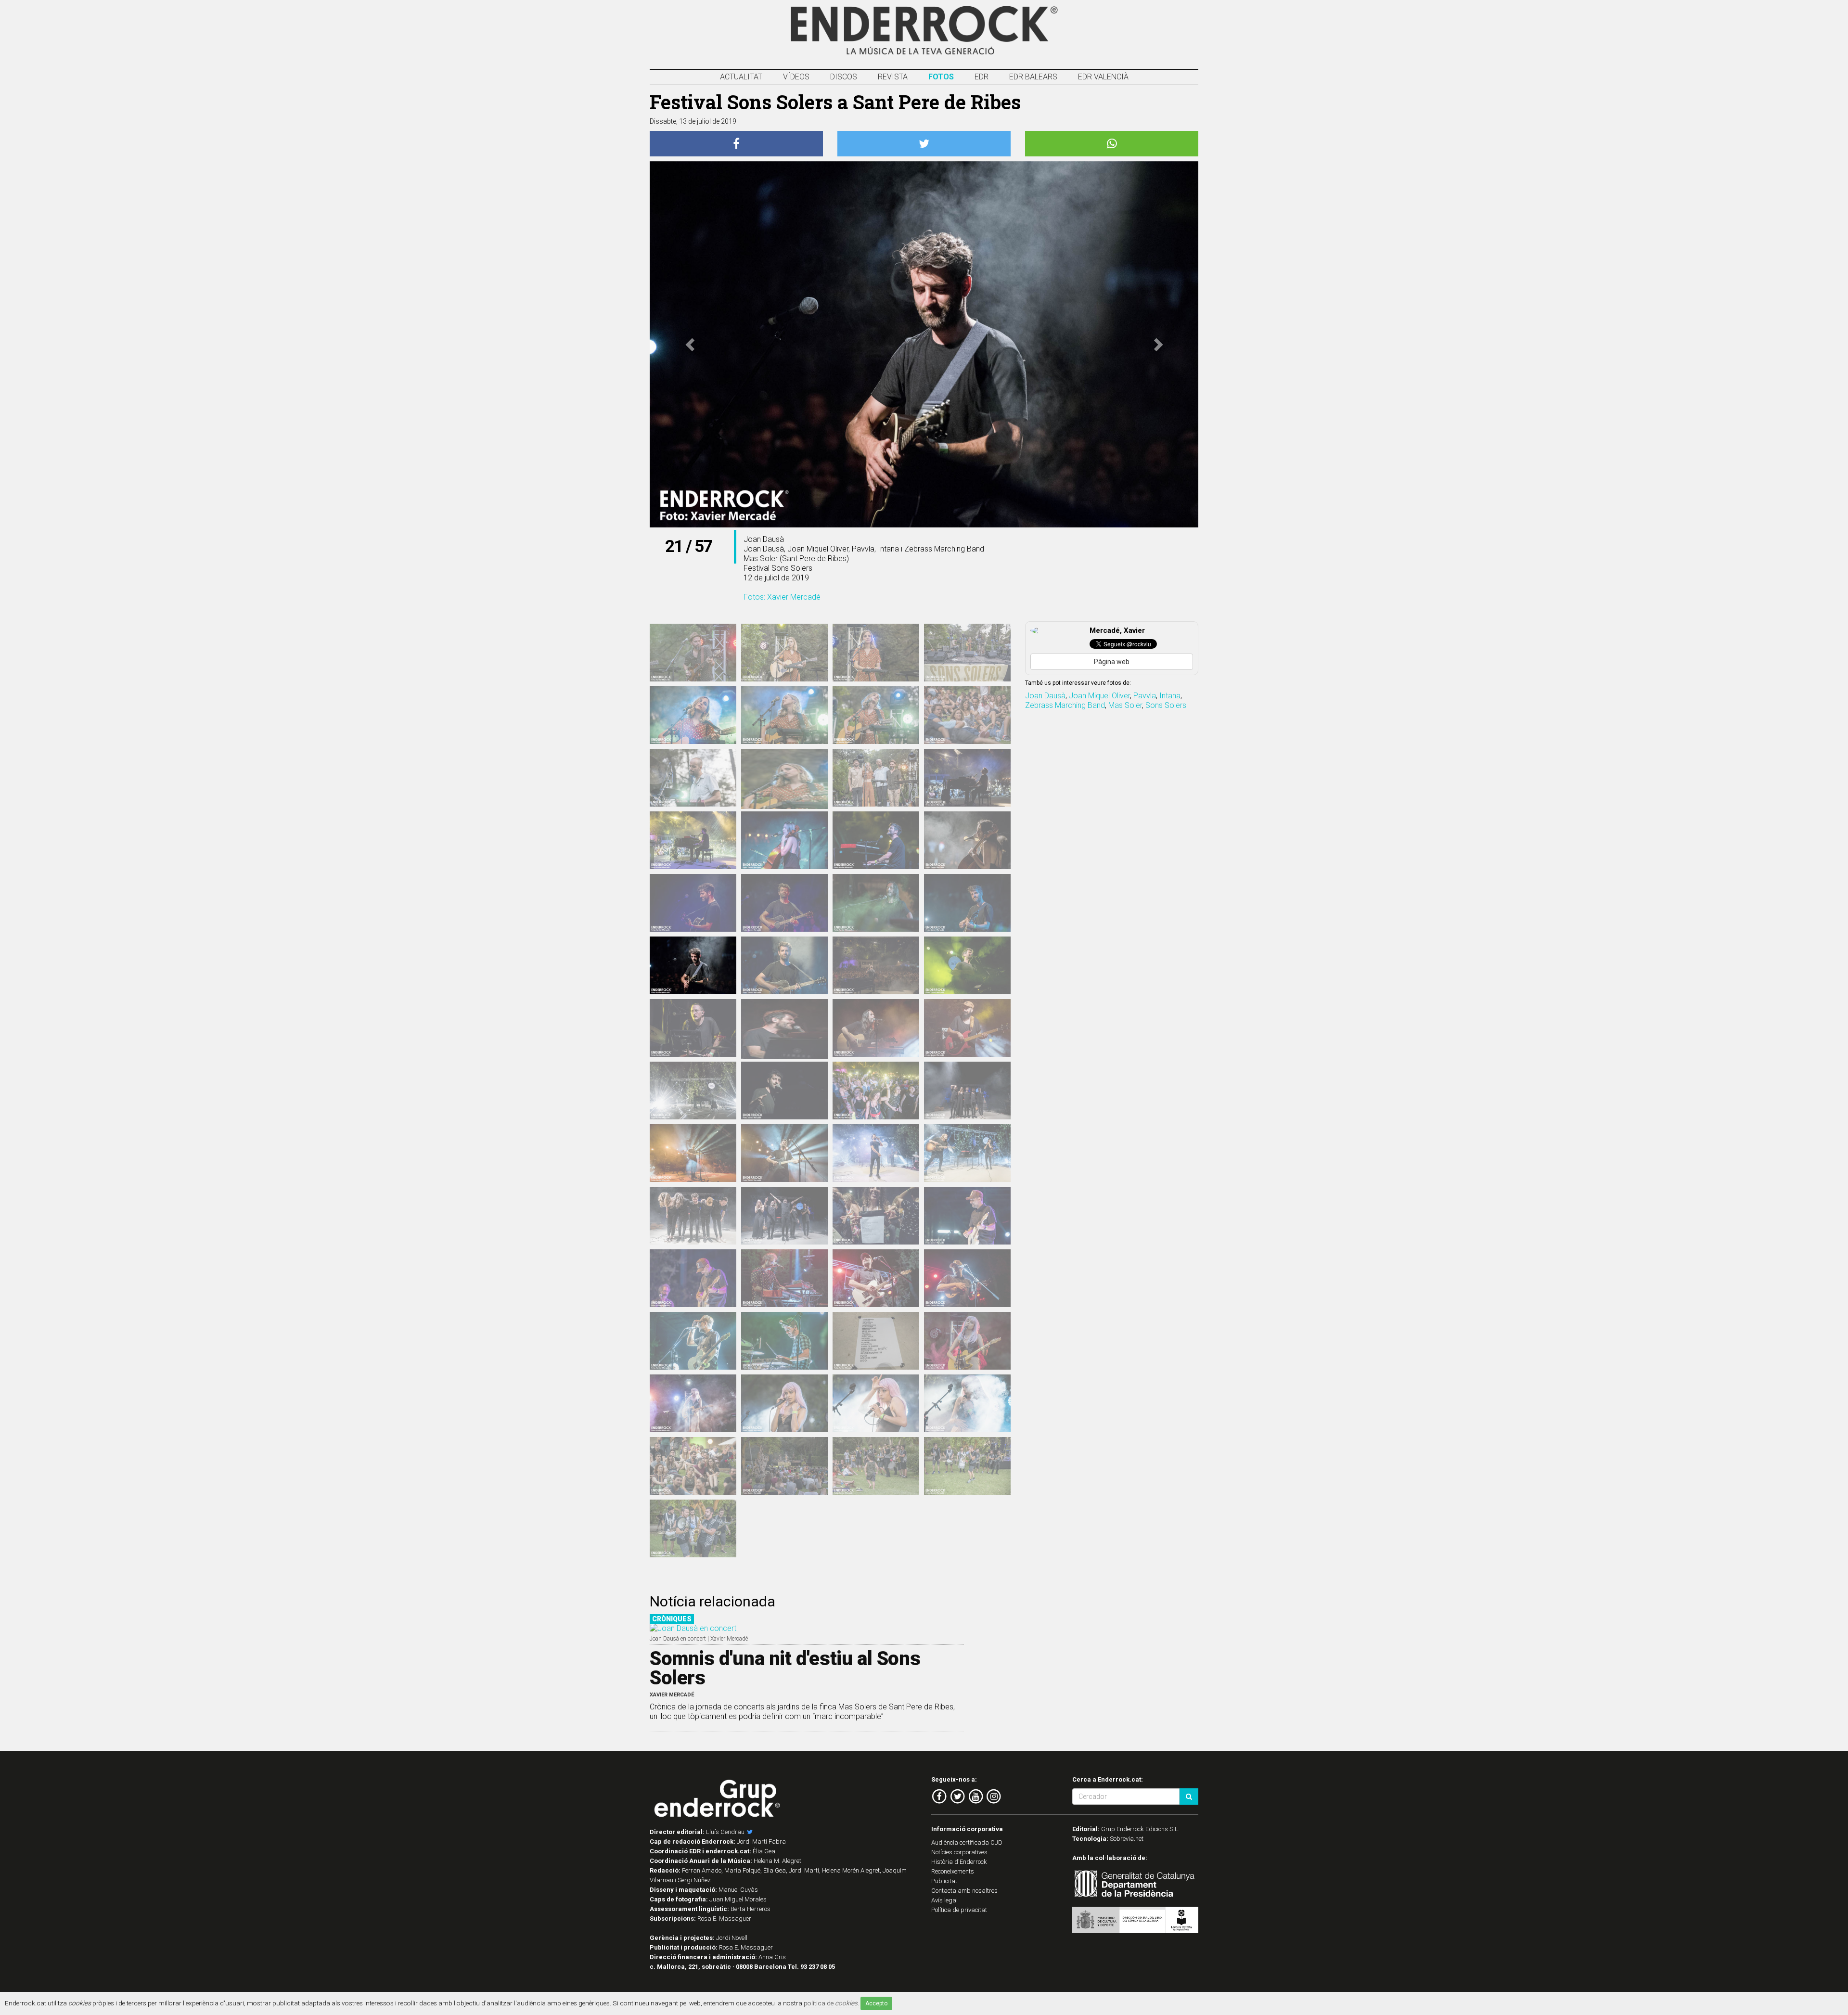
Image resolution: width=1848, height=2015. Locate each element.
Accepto (876, 2003)
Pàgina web (1112, 662)
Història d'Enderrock (959, 1862)
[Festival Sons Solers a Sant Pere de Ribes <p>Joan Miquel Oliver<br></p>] (967, 1216)
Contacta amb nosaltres (964, 1891)
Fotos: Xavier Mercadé (782, 597)
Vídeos (796, 77)
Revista (893, 77)
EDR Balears (1033, 77)
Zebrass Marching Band (1065, 705)
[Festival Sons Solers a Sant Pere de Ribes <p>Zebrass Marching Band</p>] (967, 1466)
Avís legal (944, 1900)
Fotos (941, 77)
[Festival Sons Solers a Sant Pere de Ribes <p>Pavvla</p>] (693, 1403)
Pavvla (1145, 696)
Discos (844, 77)
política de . (831, 2003)
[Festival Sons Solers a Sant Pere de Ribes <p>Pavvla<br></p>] (967, 1341)
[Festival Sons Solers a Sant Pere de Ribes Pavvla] (784, 1403)
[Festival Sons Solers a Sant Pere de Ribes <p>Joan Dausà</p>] (784, 840)
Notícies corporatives (959, 1852)
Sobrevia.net (1127, 1839)
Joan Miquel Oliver (1099, 696)
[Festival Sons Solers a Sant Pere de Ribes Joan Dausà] (693, 840)
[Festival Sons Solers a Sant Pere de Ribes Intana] (784, 653)
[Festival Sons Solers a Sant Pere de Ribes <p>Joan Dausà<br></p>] (967, 778)
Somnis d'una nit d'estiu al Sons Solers (785, 1668)
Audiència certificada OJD (967, 1842)
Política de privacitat (959, 1910)
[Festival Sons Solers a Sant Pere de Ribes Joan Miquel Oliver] (693, 1278)
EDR (982, 77)
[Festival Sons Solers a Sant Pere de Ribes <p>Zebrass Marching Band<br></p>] (876, 1466)
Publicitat (944, 1881)
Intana (1170, 696)
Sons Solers (1166, 705)
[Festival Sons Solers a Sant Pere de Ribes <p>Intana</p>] (693, 653)
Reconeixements (953, 1871)
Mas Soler (1125, 705)
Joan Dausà (1045, 696)
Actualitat (741, 77)
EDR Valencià (1103, 77)
